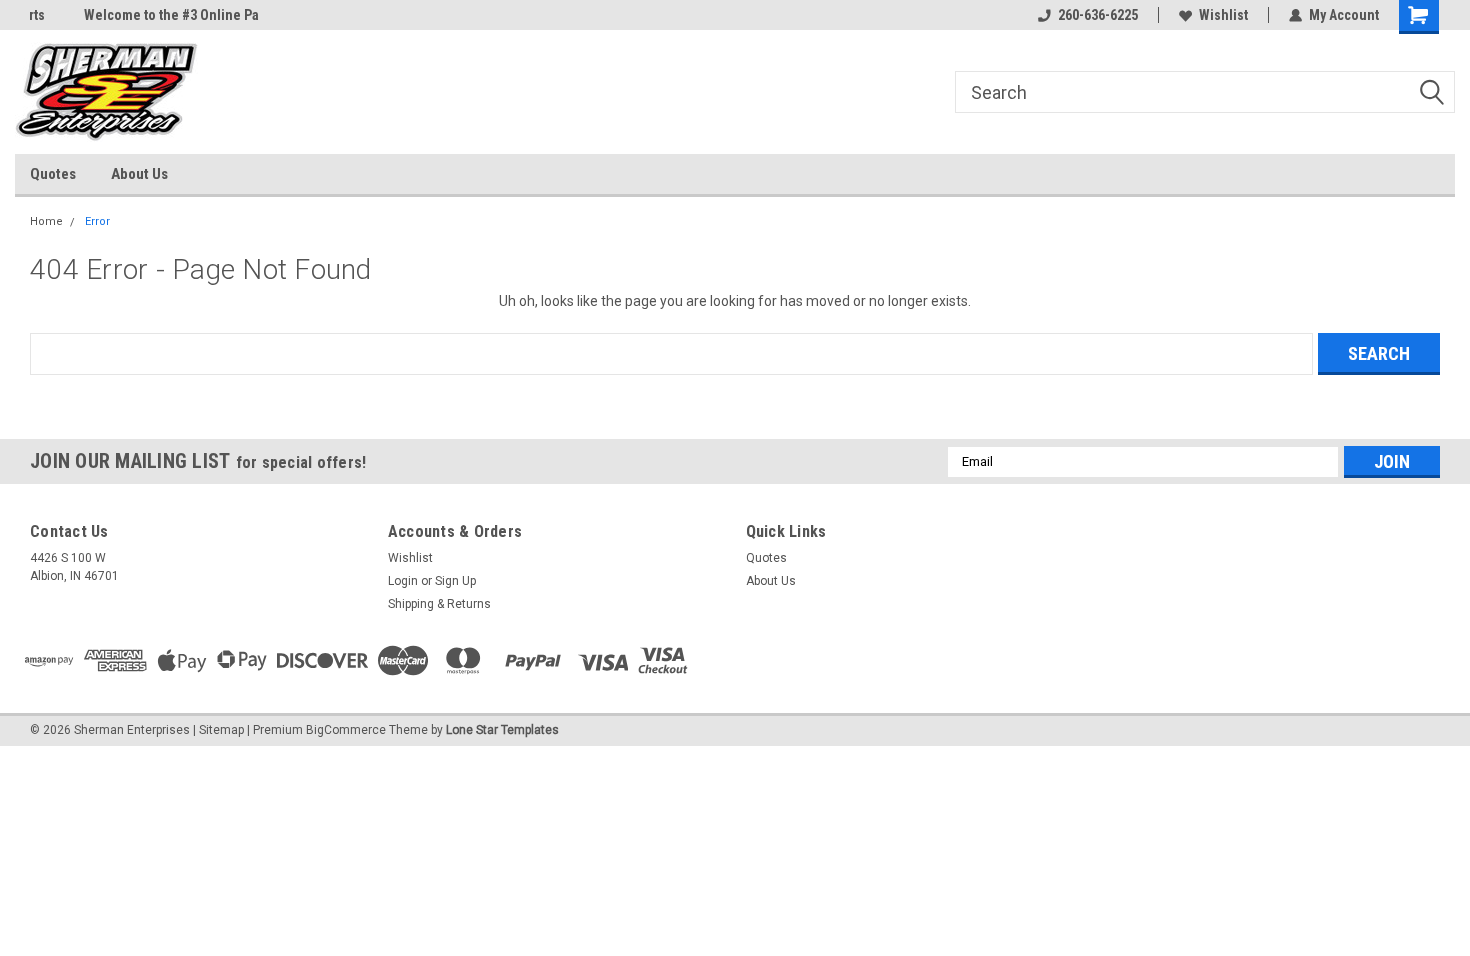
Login (403, 581)
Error (97, 221)
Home (46, 221)
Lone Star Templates (502, 730)
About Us (139, 174)
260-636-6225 (1098, 15)
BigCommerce (346, 730)
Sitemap (221, 730)
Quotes (53, 174)
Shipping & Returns (439, 604)
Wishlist (1223, 15)
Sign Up (455, 581)
